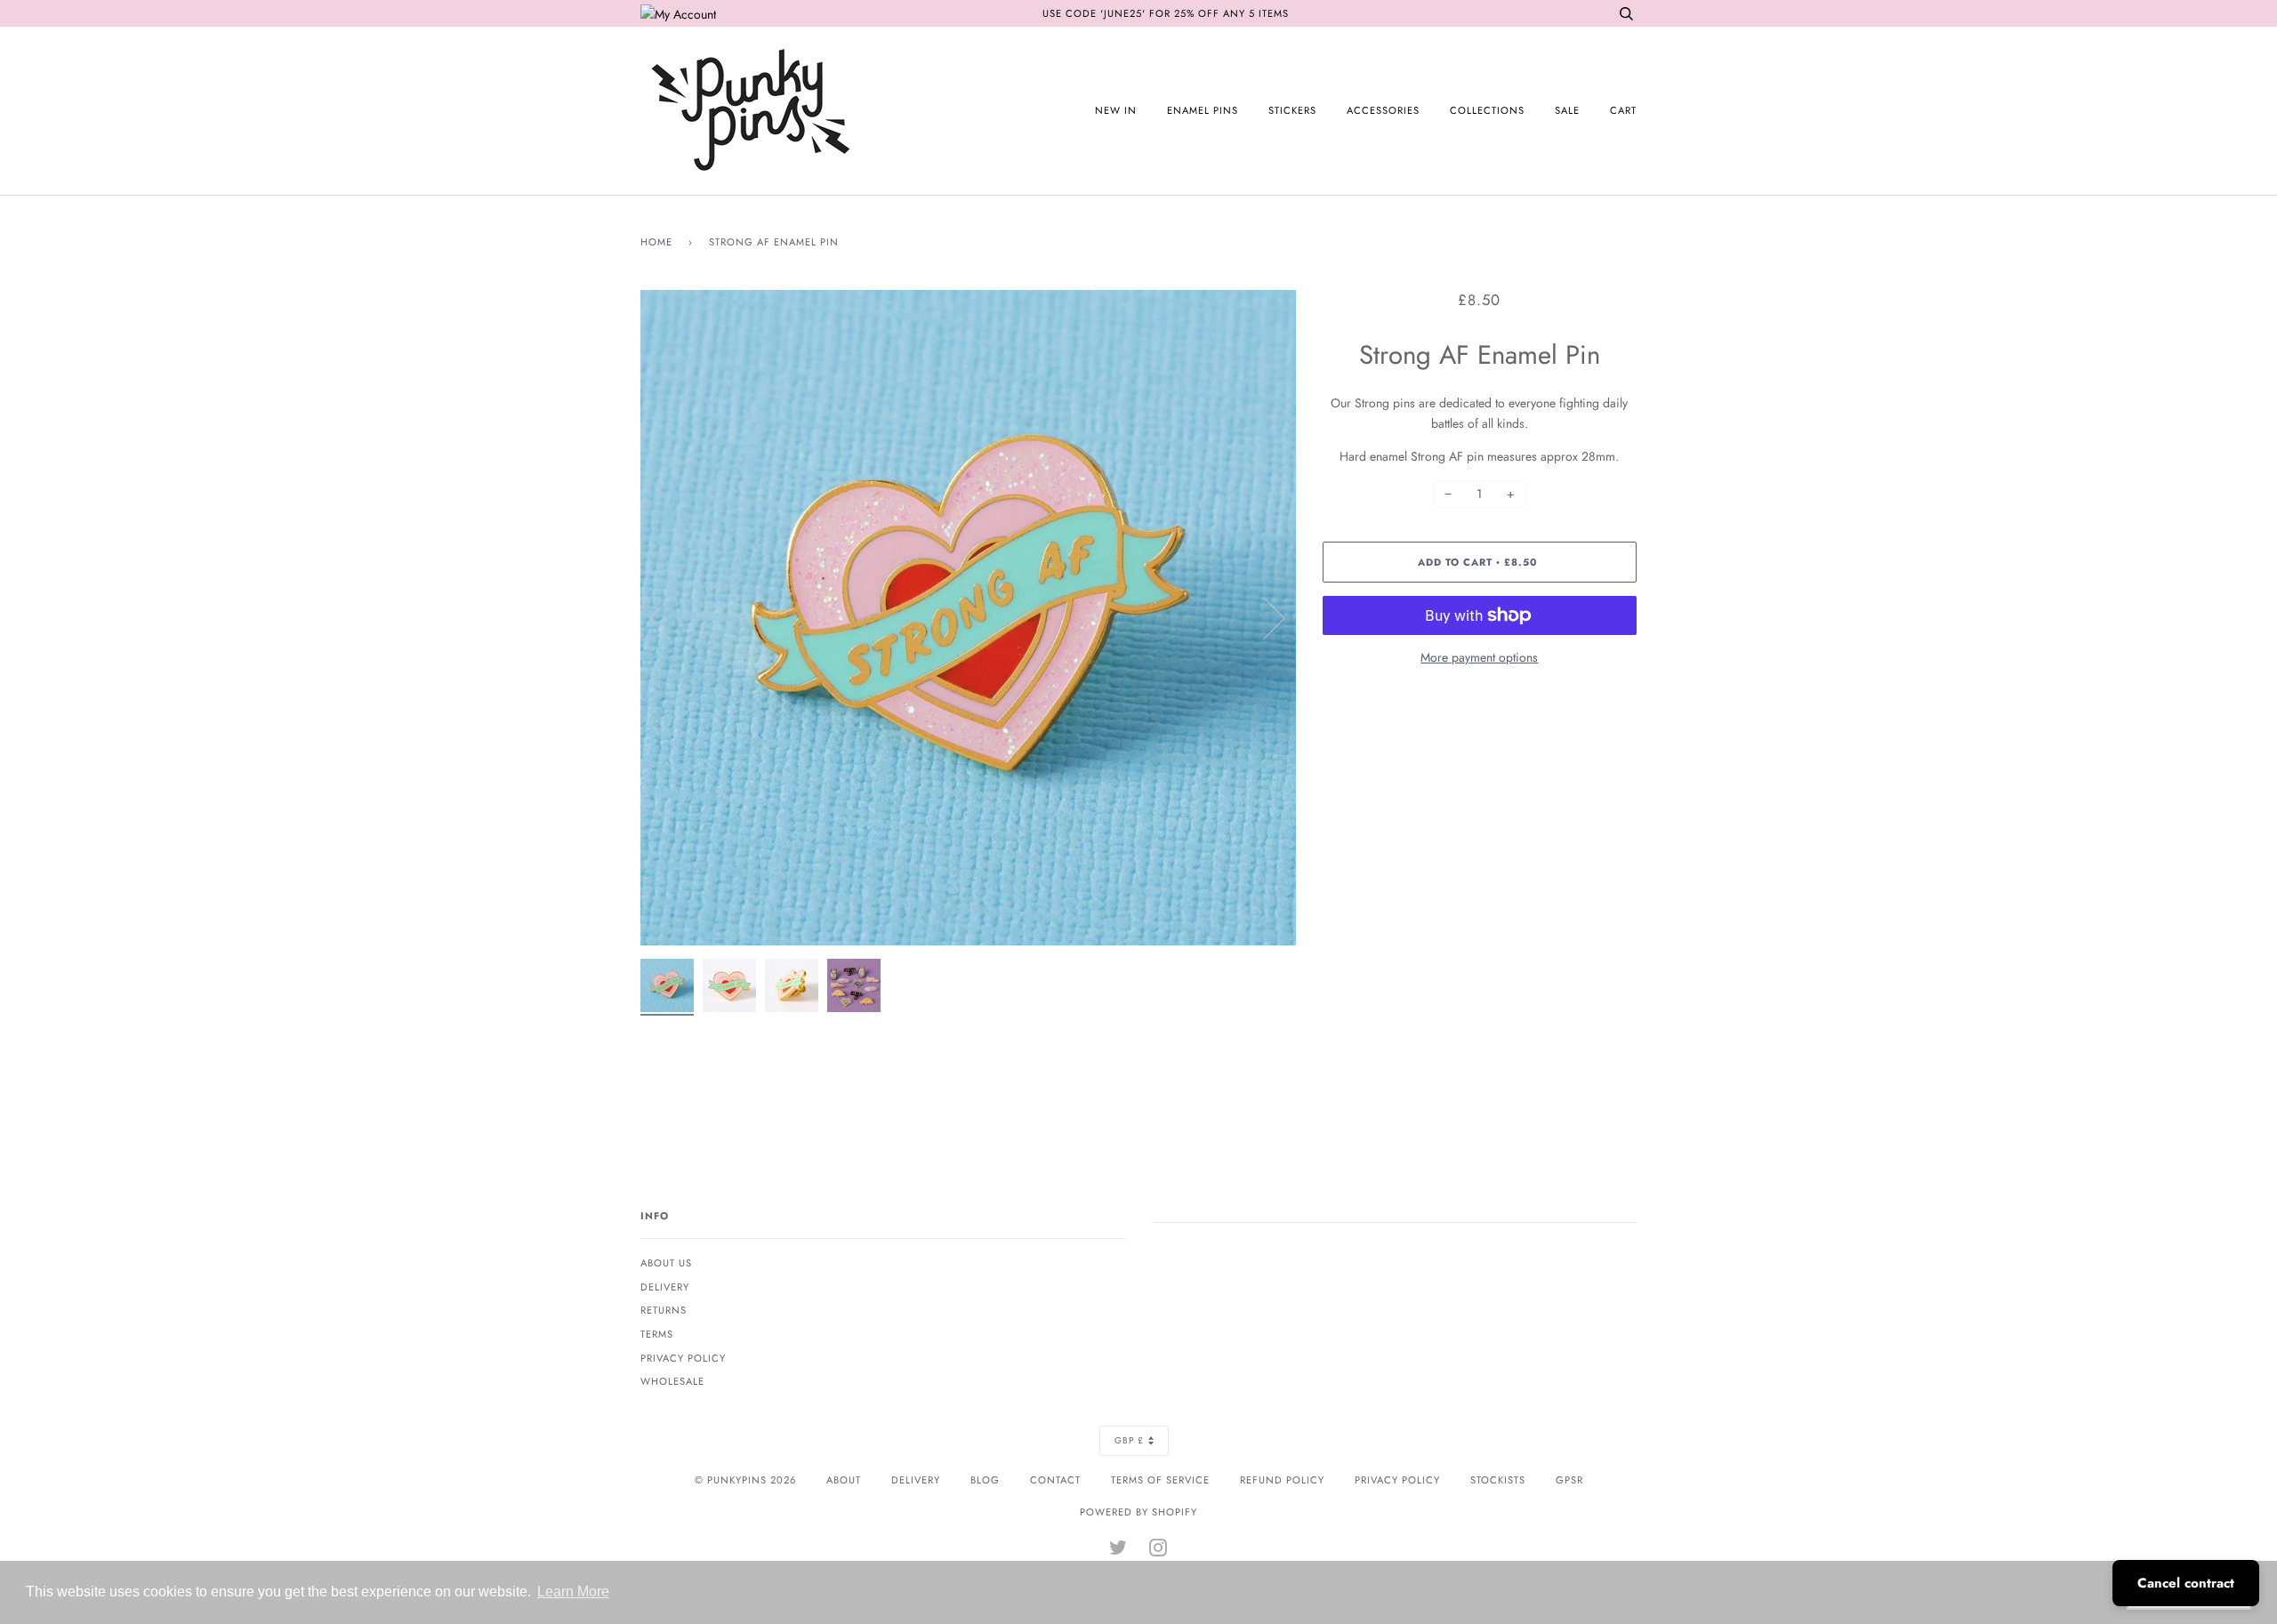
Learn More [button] (573, 1592)
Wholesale (672, 1381)
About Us (666, 1263)
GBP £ (1129, 1440)
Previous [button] (671, 617)
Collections (1487, 110)
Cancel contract (2186, 1583)
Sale (1567, 110)
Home (656, 242)
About (844, 1480)
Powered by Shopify (1138, 1512)
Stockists (1498, 1480)
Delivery (665, 1287)
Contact (1055, 1480)
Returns (664, 1310)
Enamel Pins (1203, 110)
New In (1116, 110)
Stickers (1292, 110)
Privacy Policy (683, 1358)
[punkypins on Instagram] (1159, 1551)
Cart (1623, 110)
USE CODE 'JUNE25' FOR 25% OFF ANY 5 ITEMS (1166, 13)
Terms (657, 1334)
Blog (985, 1480)
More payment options (1479, 657)
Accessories (1383, 110)
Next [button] (1263, 617)
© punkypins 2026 (745, 1480)
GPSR (1569, 1480)
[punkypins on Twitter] (1118, 1551)
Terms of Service (1160, 1480)
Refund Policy (1282, 1480)
